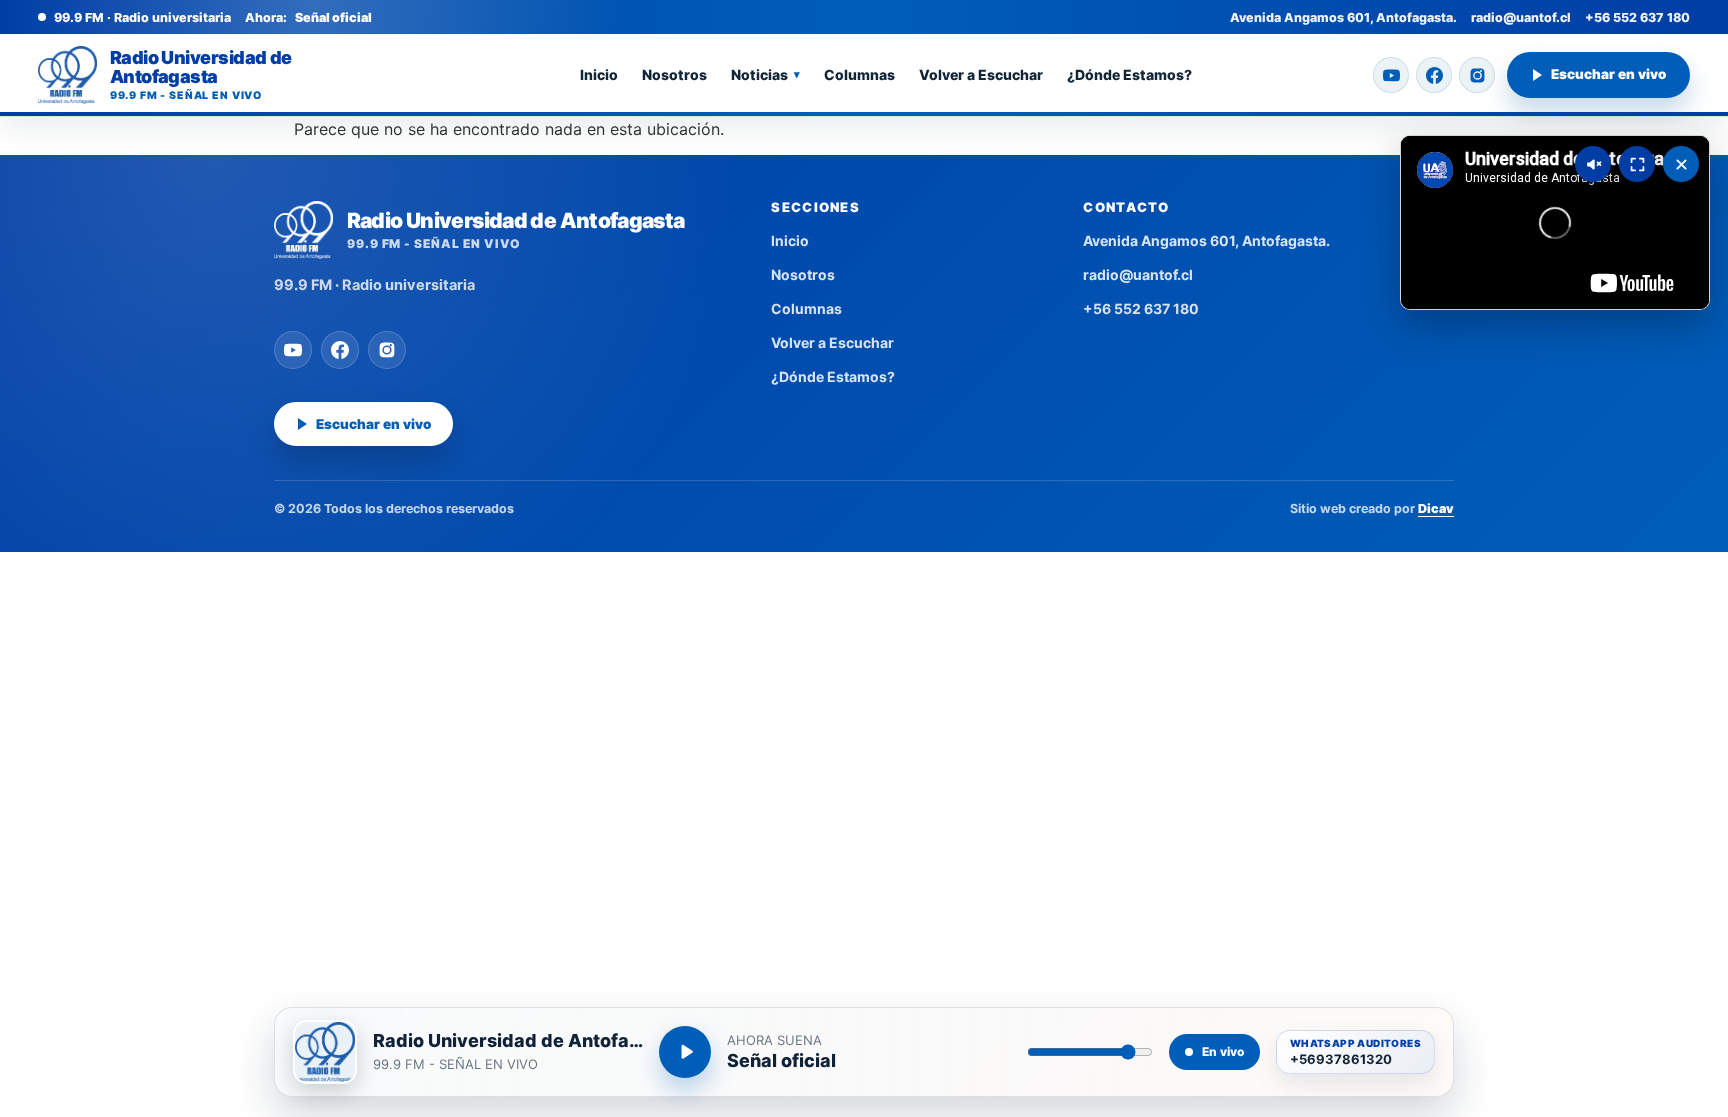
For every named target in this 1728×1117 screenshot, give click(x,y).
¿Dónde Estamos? (1129, 74)
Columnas (859, 74)
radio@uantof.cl (1521, 17)
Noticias (765, 74)
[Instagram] (1477, 75)
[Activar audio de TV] (1593, 164)
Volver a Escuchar (981, 74)
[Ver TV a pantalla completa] (1637, 164)
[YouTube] (1391, 75)
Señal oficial (781, 1061)
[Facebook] (1434, 75)
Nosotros (674, 74)
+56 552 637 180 (1637, 17)
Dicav (1436, 508)
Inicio (599, 74)
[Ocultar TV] (1681, 164)
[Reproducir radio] (685, 1052)
